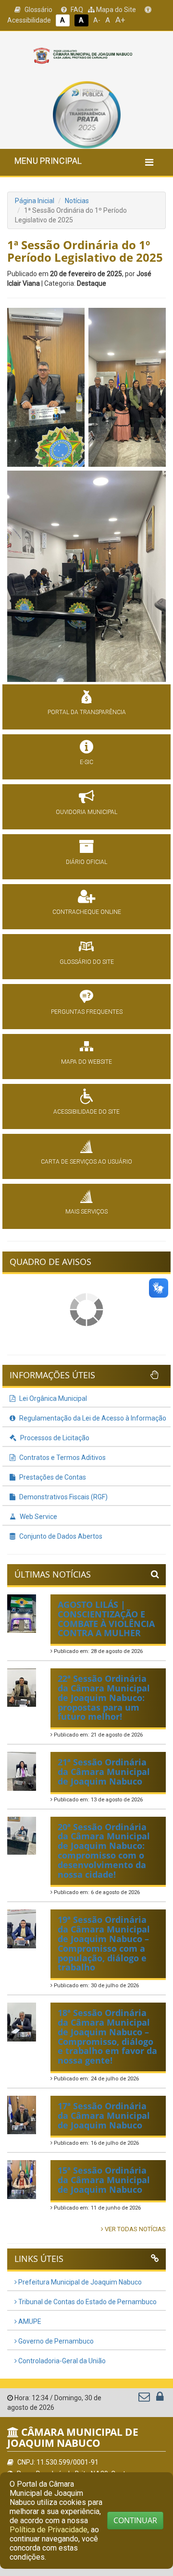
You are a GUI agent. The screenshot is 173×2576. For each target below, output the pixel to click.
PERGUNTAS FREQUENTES (87, 1012)
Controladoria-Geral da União (61, 2361)
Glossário (38, 10)
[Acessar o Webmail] (145, 2399)
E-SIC (86, 762)
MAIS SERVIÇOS (86, 1212)
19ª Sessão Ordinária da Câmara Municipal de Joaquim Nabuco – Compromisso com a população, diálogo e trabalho (104, 1943)
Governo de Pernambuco (55, 2341)
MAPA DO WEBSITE (86, 1062)
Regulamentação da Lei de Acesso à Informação (92, 1418)
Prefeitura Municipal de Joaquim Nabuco (79, 2282)
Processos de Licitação (54, 1438)
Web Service (38, 1517)
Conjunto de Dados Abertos (60, 1536)
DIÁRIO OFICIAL (86, 862)
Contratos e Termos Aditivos (62, 1458)
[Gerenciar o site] (160, 2399)
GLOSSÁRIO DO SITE (87, 962)
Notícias (77, 201)
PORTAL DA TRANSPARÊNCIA (87, 712)
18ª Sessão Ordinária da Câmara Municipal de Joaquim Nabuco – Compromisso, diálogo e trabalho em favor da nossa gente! (107, 2036)
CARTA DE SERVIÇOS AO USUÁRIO (86, 1162)
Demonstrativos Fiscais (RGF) (63, 1497)
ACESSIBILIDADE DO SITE (86, 1112)
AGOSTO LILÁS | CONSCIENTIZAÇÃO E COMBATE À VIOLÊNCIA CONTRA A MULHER (106, 1619)
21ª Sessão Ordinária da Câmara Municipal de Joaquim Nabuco (104, 1772)
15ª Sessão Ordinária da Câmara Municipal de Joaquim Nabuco (104, 2180)
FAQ (76, 10)
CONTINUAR (135, 2520)
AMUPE (29, 2321)
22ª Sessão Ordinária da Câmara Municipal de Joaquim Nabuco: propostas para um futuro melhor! (104, 1697)
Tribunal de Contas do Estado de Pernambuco (87, 2302)
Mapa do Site (115, 10)
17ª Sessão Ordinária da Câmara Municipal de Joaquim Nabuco (104, 2115)
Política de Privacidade (49, 2530)
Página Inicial (35, 201)
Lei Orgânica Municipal (52, 1398)
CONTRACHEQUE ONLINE (87, 912)
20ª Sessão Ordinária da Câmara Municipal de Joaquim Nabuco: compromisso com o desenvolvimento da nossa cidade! (104, 1851)
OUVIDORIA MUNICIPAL (86, 812)
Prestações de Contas (52, 1477)
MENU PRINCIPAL (48, 161)
